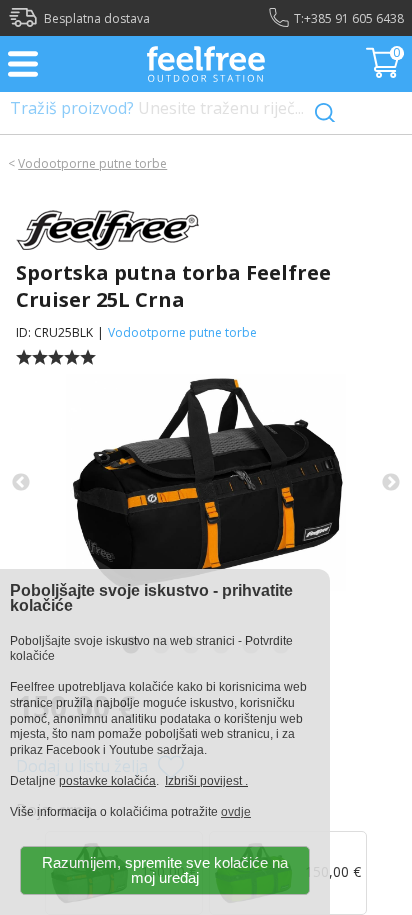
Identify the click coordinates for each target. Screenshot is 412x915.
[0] (385, 72)
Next (391, 483)
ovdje (236, 812)
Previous (21, 483)
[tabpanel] (206, 483)
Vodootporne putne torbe (92, 163)
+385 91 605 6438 (354, 18)
